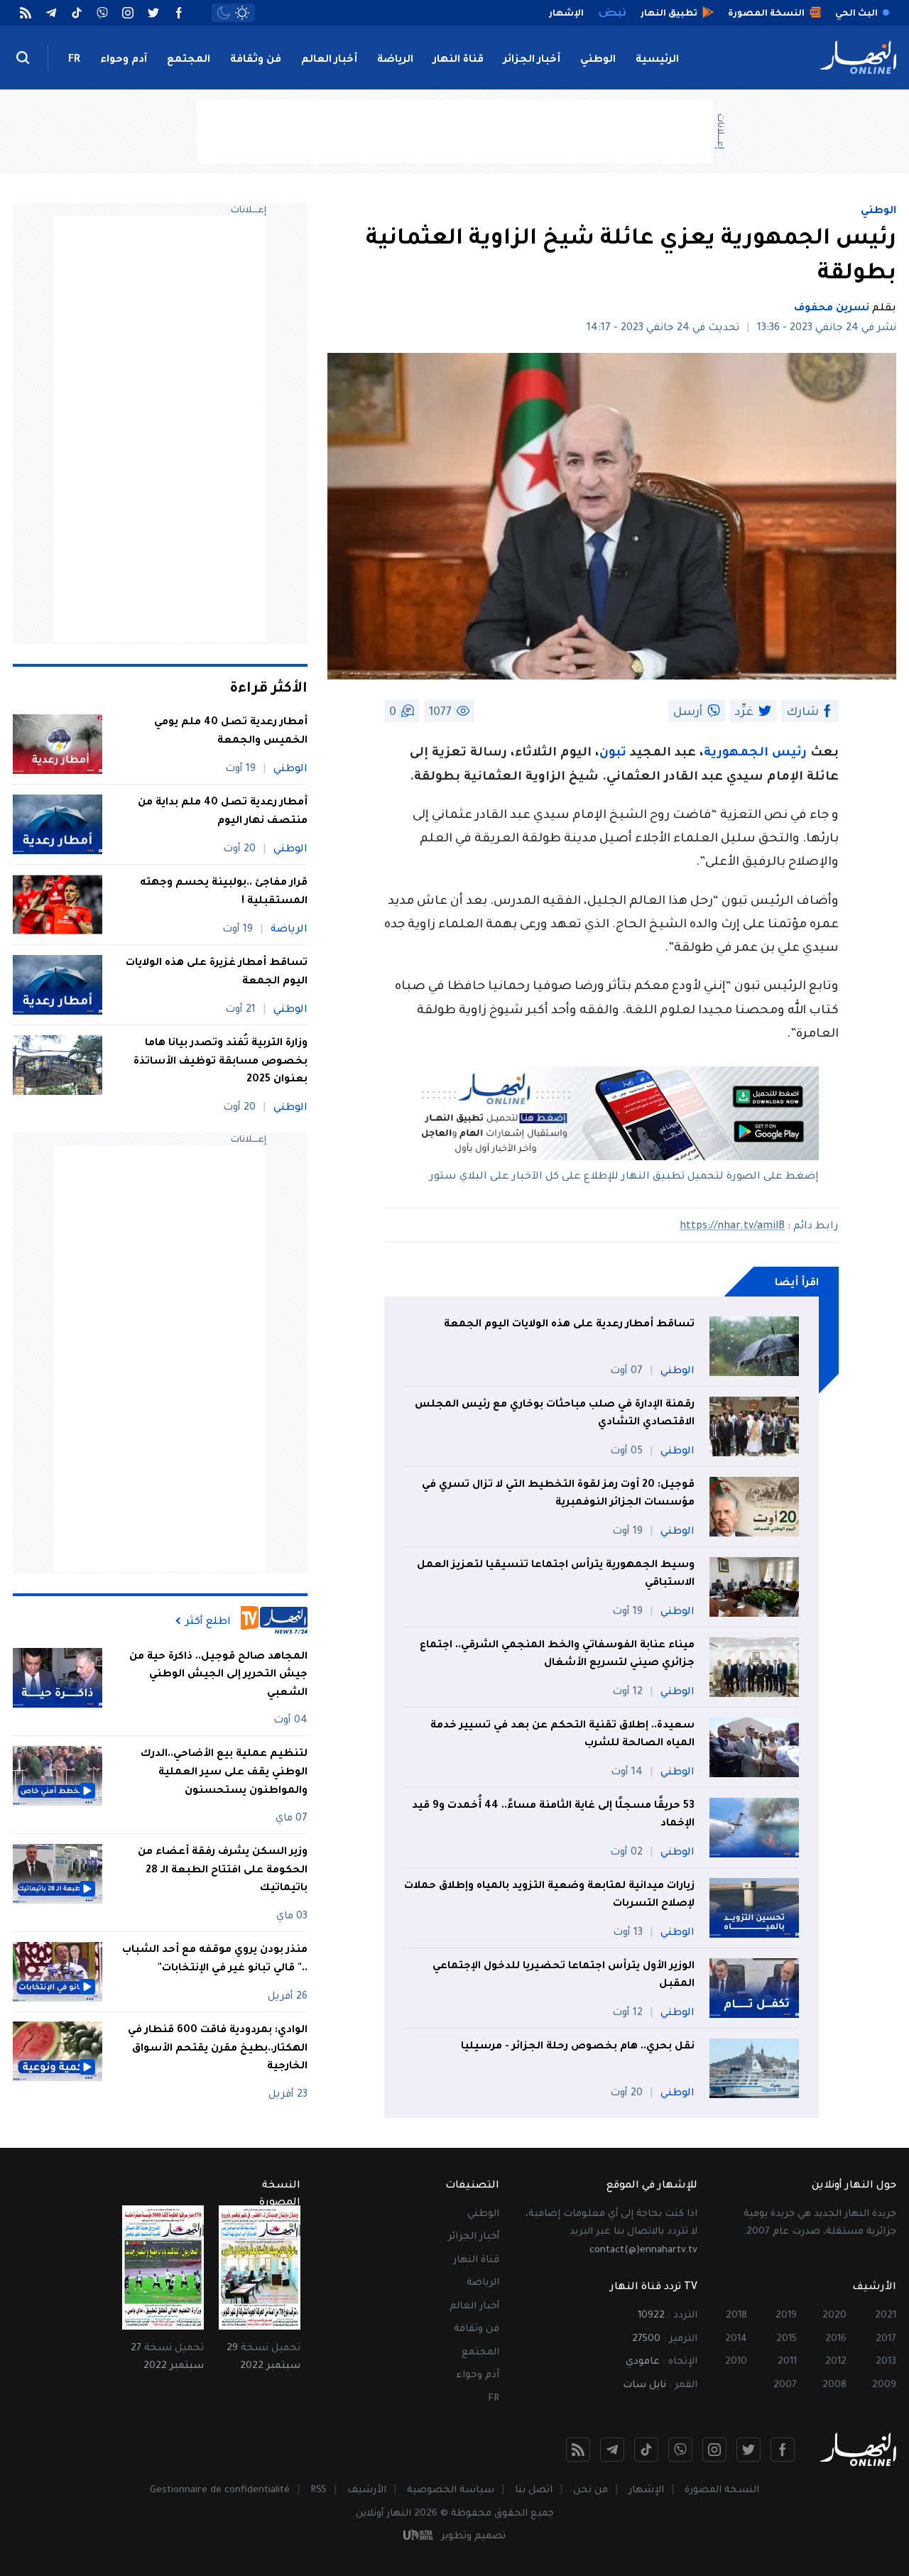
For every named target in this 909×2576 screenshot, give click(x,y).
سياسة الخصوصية (451, 2490)
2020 (834, 2316)
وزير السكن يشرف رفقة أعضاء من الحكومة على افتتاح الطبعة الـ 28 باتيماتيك (223, 1871)
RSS (319, 2490)
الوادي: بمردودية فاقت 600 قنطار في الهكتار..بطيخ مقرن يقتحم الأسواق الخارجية (218, 2048)
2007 (785, 2385)
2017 (886, 2339)
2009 (884, 2385)
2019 (786, 2316)
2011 (787, 2362)
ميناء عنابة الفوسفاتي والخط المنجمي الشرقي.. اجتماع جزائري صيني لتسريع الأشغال (557, 1655)
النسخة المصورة (722, 2490)
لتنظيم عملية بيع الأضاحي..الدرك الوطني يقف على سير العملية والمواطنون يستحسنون (224, 1773)
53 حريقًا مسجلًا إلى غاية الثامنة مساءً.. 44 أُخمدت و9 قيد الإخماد (553, 1816)
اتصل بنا (534, 2490)
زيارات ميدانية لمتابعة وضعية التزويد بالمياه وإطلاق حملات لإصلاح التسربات (549, 1896)
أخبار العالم (329, 60)
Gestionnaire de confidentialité (220, 2490)
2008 (834, 2385)
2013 (886, 2362)
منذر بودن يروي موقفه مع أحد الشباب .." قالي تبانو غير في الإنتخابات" (215, 1959)
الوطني (598, 60)
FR (74, 60)
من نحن (590, 2490)
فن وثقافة (256, 60)
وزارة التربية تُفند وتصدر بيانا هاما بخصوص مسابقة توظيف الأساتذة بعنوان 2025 (221, 1062)
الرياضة (395, 60)
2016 (836, 2339)
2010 (736, 2362)
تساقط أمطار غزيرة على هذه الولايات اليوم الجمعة (217, 973)
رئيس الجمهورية (755, 754)
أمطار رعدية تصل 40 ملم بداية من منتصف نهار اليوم (223, 812)
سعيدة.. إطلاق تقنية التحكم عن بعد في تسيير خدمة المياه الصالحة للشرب (562, 1735)
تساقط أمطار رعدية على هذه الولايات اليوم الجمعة (569, 1325)
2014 (736, 2339)
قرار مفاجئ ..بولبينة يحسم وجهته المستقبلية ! (224, 893)
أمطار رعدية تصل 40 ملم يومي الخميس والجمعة (231, 732)
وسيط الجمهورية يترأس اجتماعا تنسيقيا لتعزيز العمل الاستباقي (556, 1575)
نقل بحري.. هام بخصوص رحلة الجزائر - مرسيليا (578, 2047)
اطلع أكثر (208, 1621)
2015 (786, 2339)
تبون (613, 754)
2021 (886, 2316)
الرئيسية (657, 60)
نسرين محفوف (832, 309)
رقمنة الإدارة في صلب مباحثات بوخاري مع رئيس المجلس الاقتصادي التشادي (555, 1414)
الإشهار (646, 2490)
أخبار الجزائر (532, 60)
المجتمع (189, 60)
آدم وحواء (124, 60)
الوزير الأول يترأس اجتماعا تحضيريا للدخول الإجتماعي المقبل (564, 1976)
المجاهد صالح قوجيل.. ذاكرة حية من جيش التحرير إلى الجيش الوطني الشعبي (218, 1675)
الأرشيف (367, 2490)
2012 (836, 2362)
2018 (736, 2316)
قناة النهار (458, 60)
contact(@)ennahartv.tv (643, 2250)
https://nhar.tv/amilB (732, 1227)
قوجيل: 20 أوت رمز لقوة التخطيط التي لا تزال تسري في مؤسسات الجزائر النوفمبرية (558, 1495)
